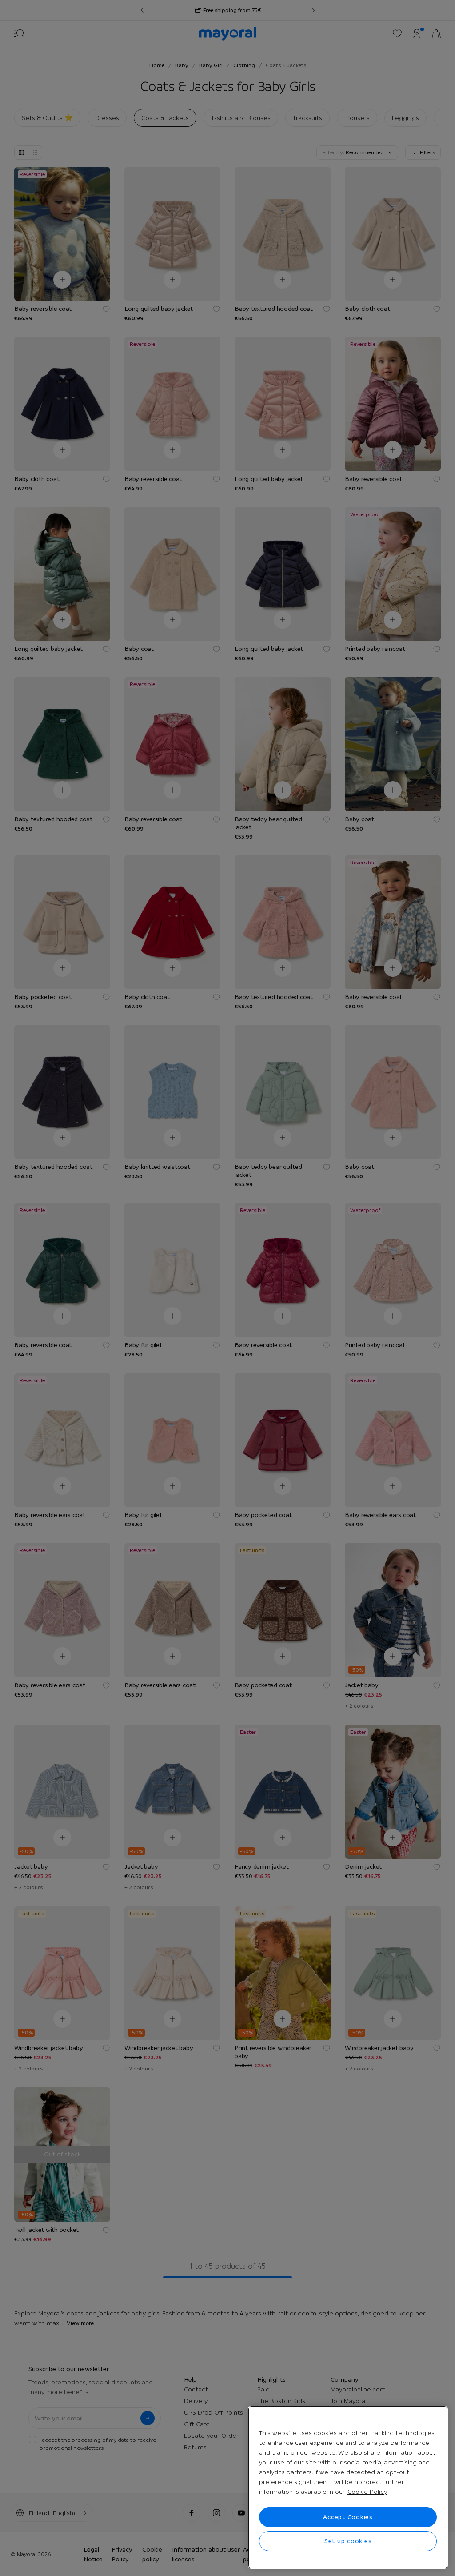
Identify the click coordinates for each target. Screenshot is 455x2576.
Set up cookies (348, 2541)
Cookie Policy (367, 2492)
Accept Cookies (348, 2517)
